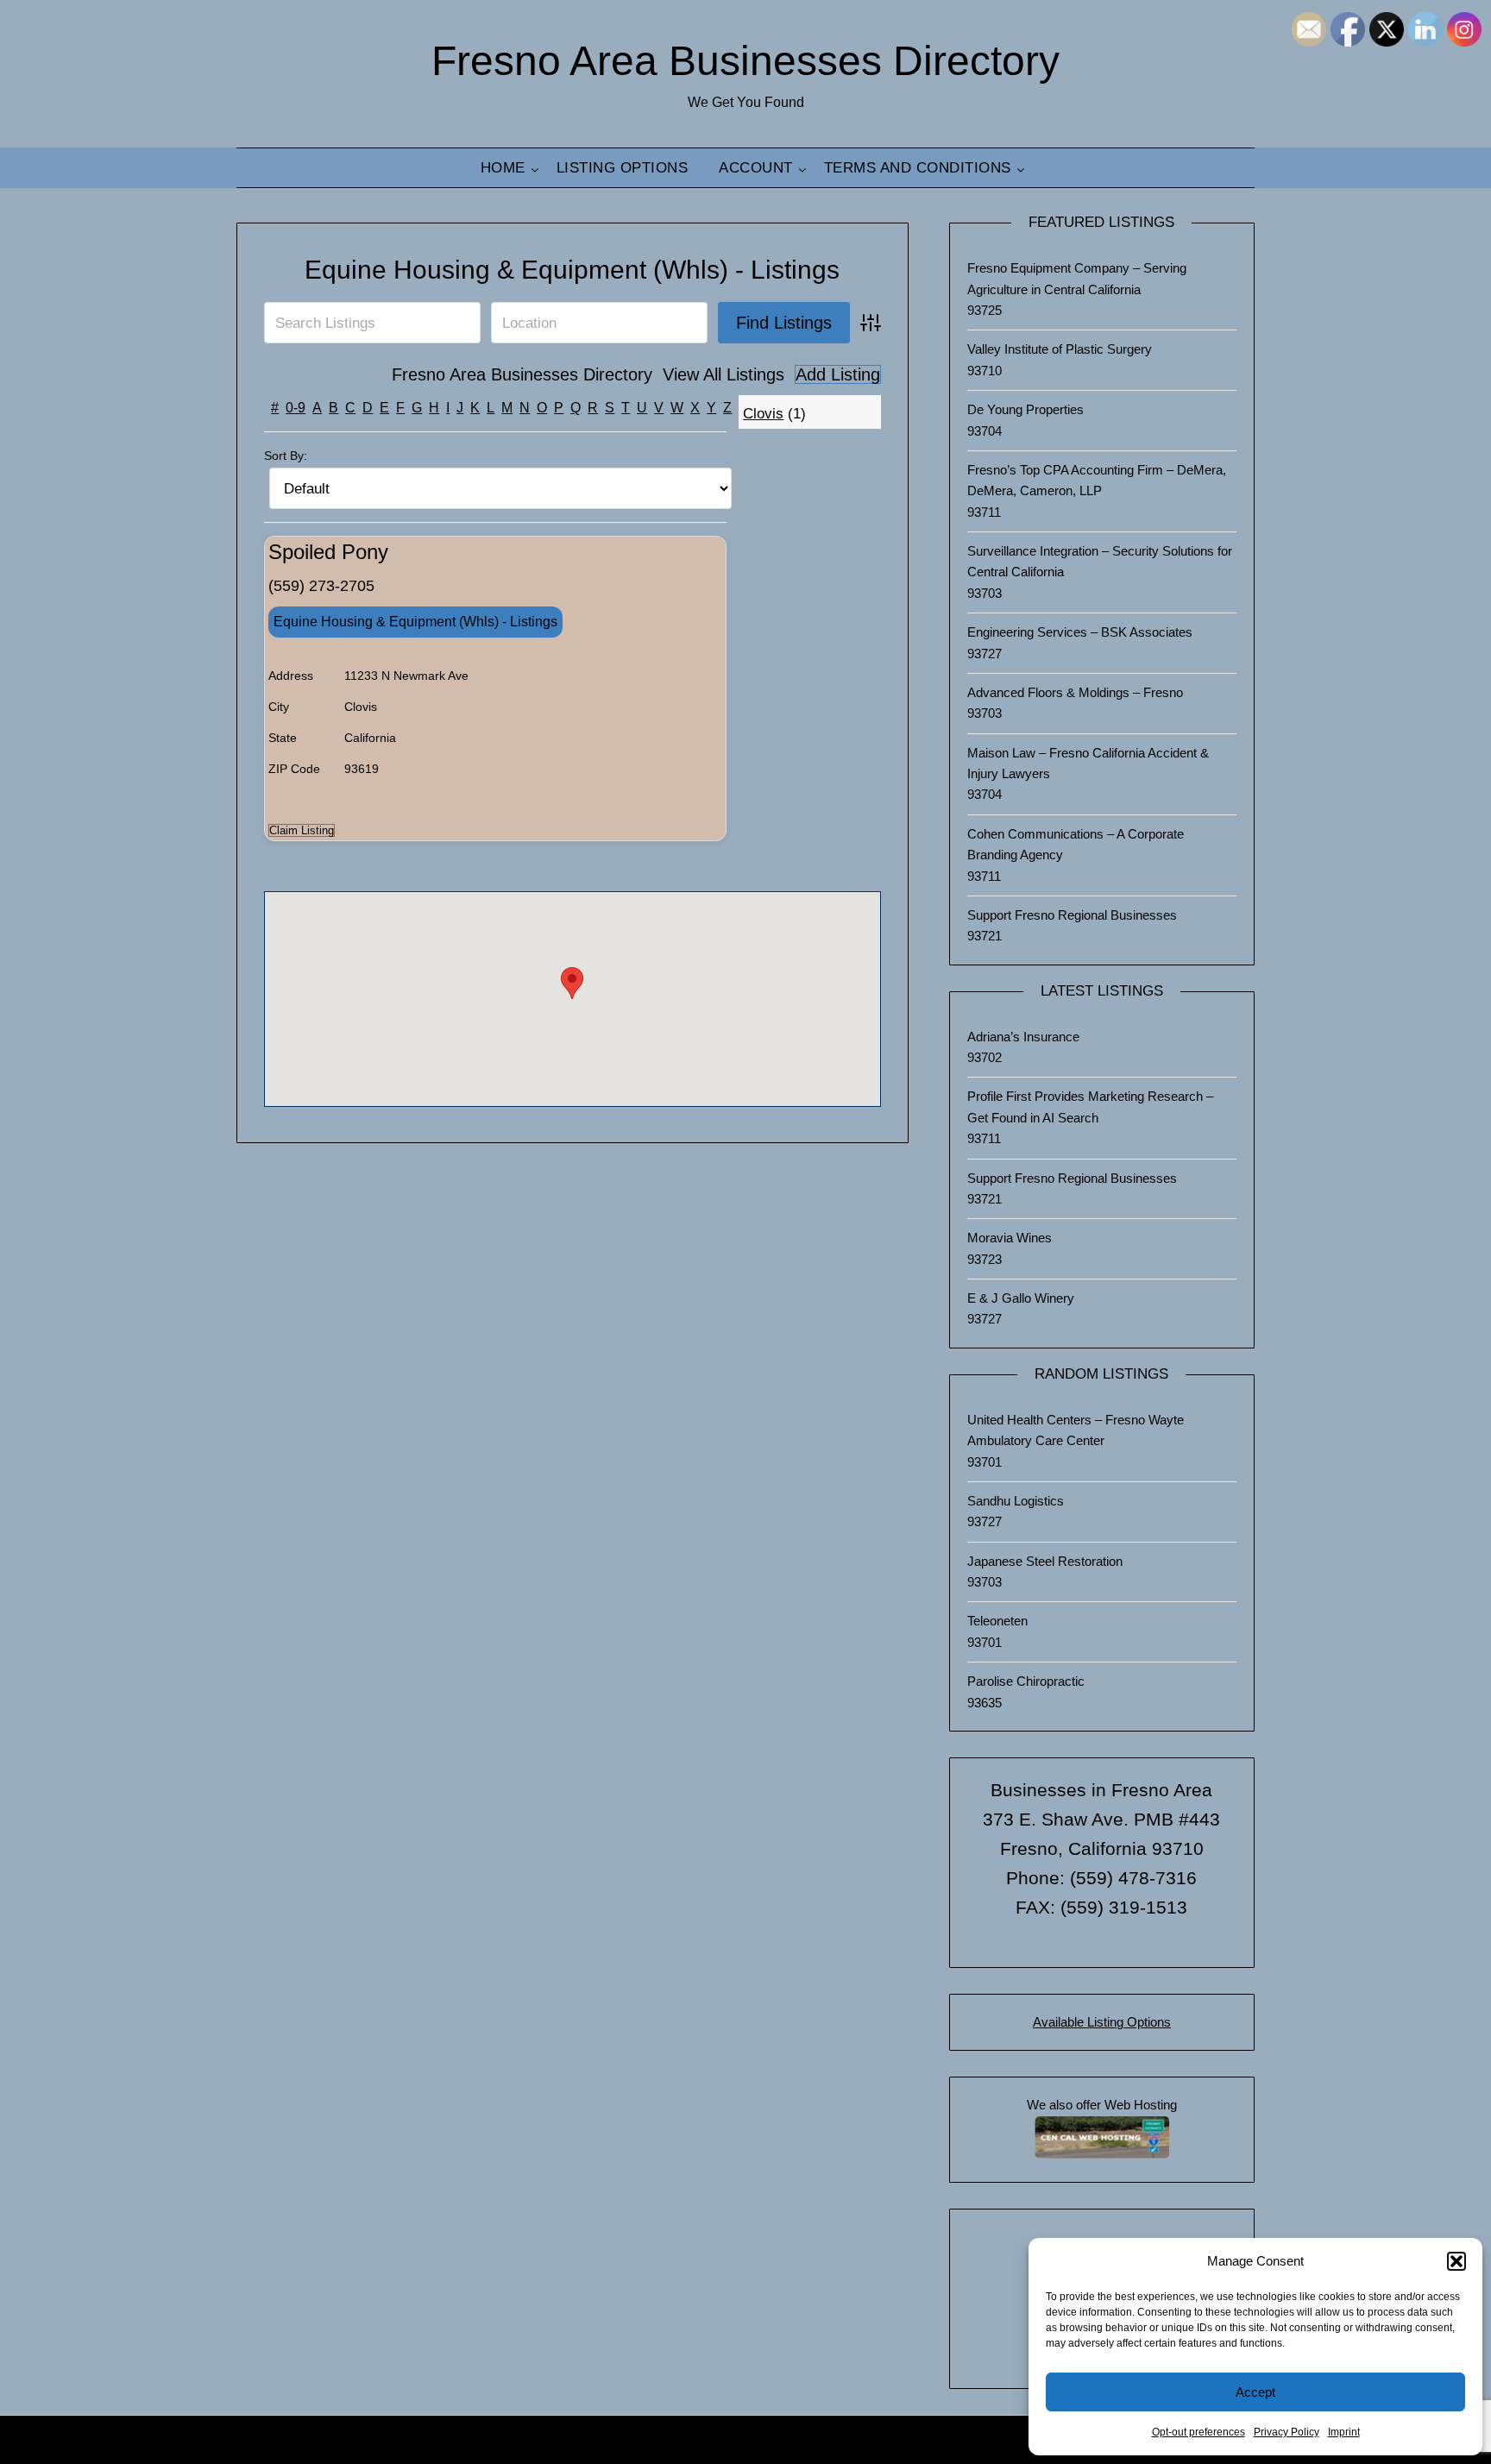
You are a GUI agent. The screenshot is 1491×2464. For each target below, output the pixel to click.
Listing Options (623, 168)
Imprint (1344, 2432)
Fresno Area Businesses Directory (745, 61)
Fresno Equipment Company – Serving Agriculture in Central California (1077, 278)
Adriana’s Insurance (1023, 1037)
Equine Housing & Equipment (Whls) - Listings (572, 270)
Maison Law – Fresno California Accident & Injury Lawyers (1088, 763)
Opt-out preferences (1198, 2432)
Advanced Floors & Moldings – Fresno (1075, 692)
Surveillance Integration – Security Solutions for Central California (1100, 561)
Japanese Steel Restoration (1045, 1561)
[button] (1456, 2261)
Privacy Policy (1287, 2432)
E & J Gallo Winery (1021, 1298)
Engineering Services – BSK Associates (1080, 632)
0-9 (296, 408)
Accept (1255, 2392)
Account (756, 168)
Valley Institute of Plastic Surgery (1060, 349)
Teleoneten (997, 1621)
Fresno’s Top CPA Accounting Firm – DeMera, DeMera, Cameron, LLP (1097, 480)
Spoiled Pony (328, 552)
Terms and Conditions (918, 168)
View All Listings (723, 374)
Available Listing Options (1102, 2022)
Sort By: (286, 456)
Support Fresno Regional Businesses (1072, 915)
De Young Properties (1025, 409)
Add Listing (838, 374)
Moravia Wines (1010, 1238)
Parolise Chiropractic (1026, 1681)
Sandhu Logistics (1016, 1501)
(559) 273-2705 (321, 586)
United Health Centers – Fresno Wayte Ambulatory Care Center (1076, 1430)
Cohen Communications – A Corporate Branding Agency (1076, 844)
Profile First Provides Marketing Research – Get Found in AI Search (1090, 1106)
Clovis (763, 414)
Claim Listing (302, 830)
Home (503, 168)
